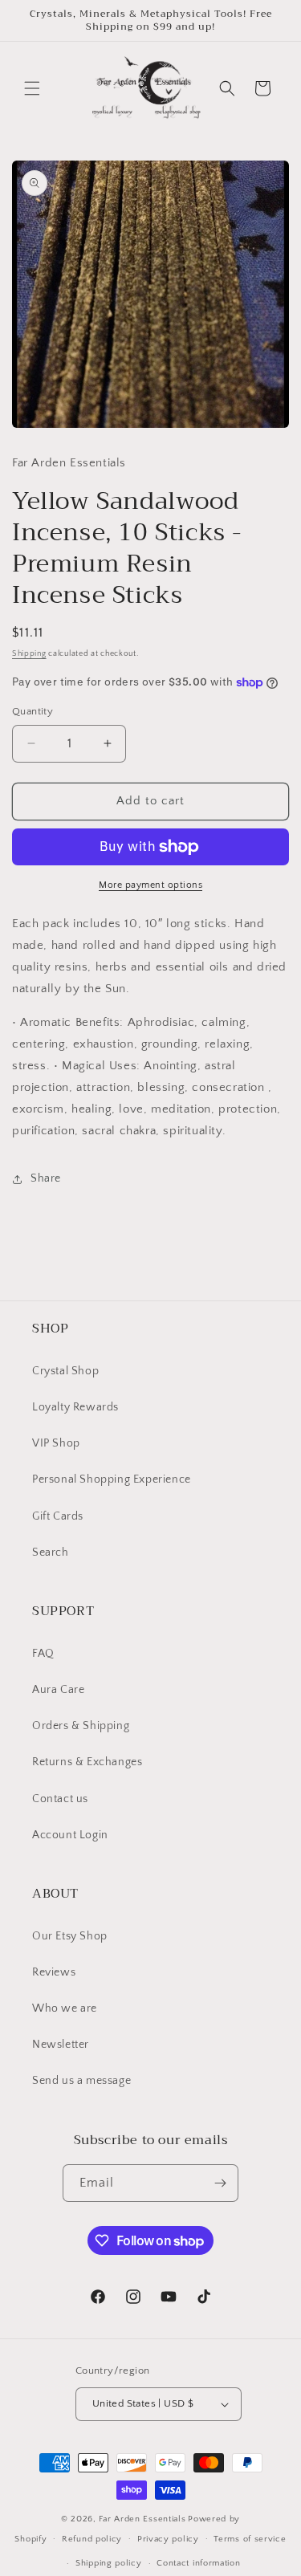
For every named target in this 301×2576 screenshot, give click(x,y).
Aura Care (58, 1690)
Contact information (198, 2563)
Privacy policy (168, 2539)
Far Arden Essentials (142, 2519)
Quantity (33, 711)
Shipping (29, 654)
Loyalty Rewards (75, 1407)
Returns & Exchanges (87, 1762)
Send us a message (81, 2081)
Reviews (54, 1972)
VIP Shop (56, 1443)
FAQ (43, 1654)
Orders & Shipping (81, 1726)
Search (51, 1553)
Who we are (65, 2008)
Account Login (70, 1835)
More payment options (150, 885)
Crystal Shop (65, 1371)
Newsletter (61, 2045)
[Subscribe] (220, 2183)
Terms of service (250, 2539)
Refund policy (92, 2539)
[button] (32, 88)
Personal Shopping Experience (112, 1479)
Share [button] (46, 1178)
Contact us (60, 1799)
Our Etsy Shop (70, 1936)
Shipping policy (109, 2563)
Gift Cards (58, 1516)
